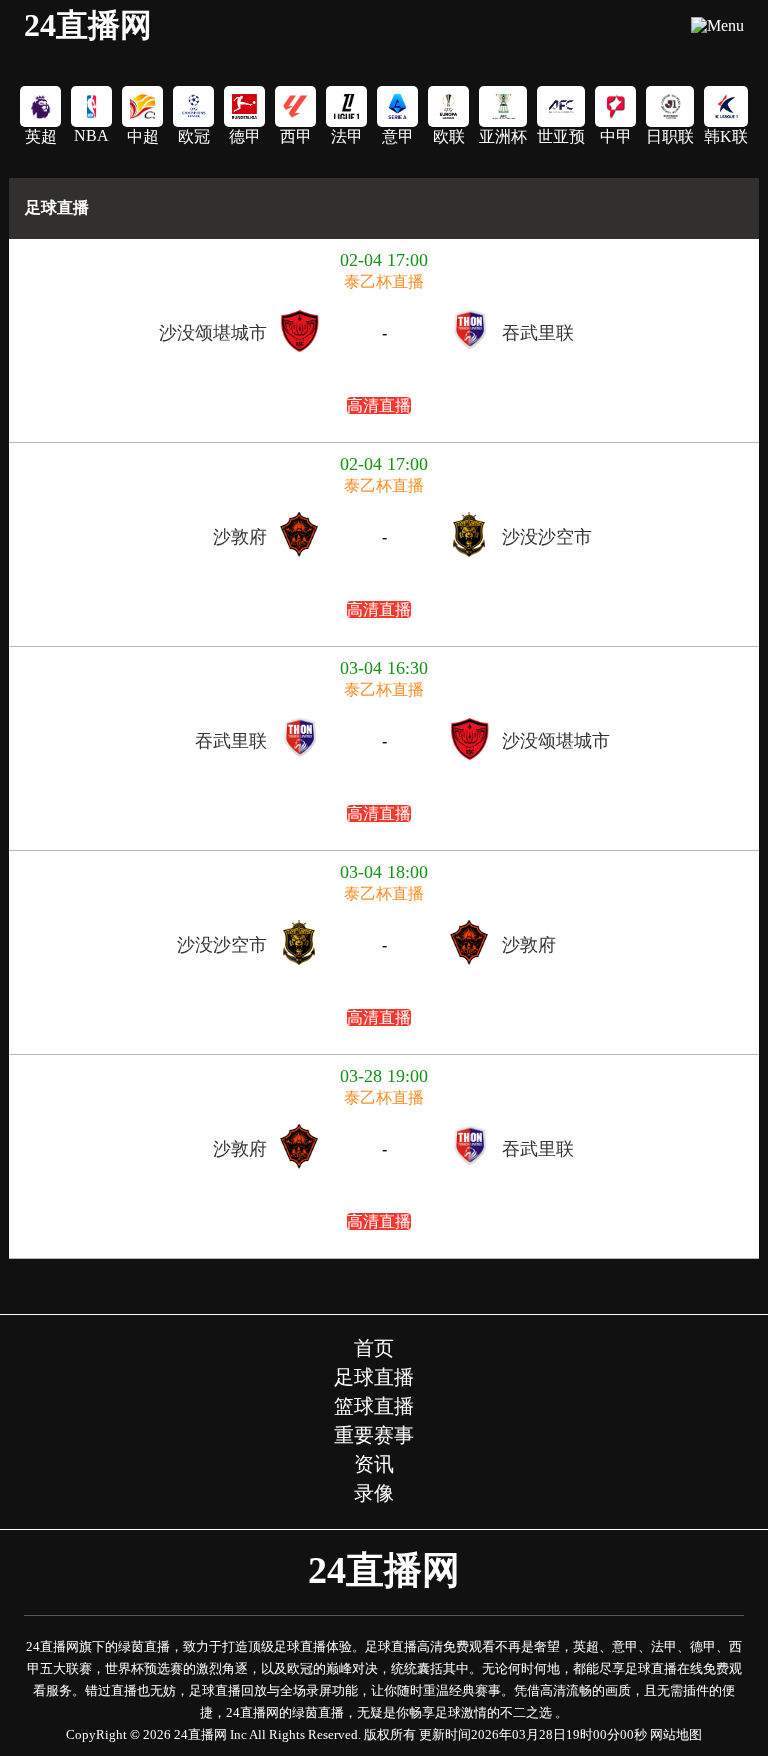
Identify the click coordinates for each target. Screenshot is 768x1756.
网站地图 (676, 1734)
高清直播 (379, 405)
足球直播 (57, 207)
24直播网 (88, 25)
